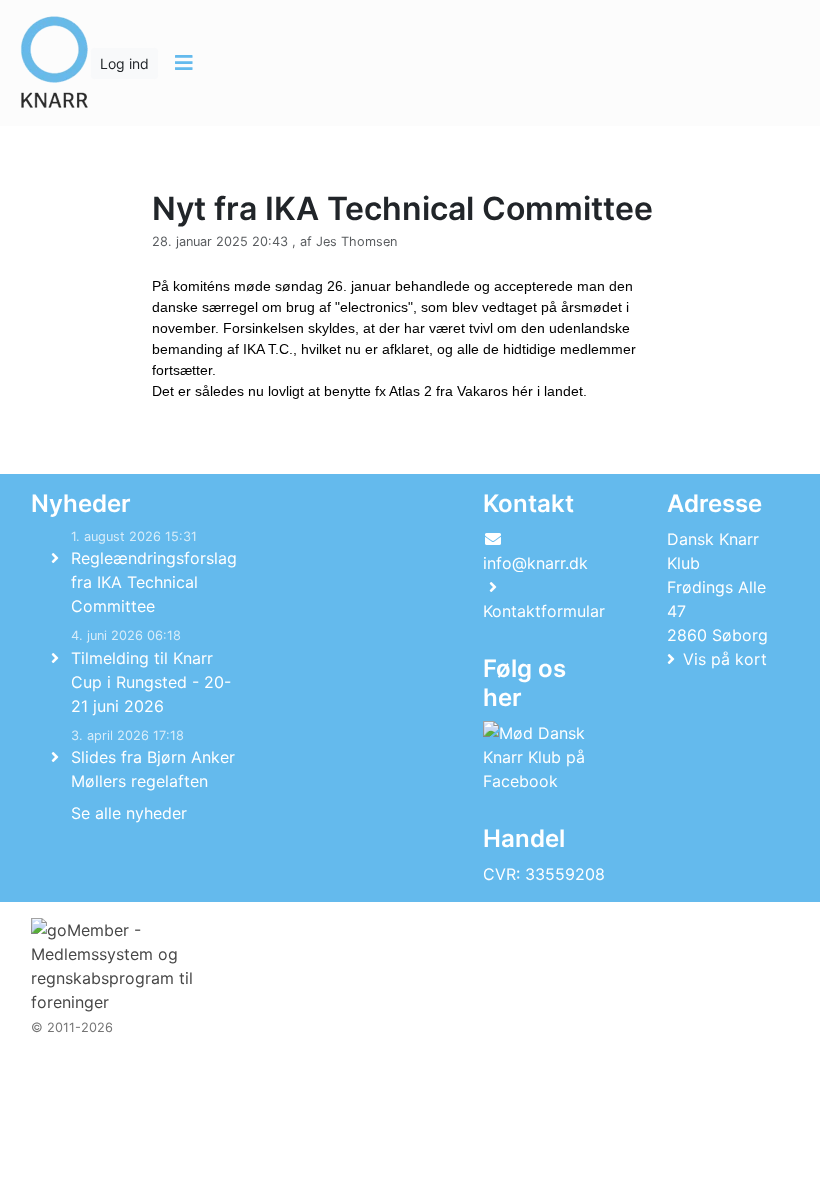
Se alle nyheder (129, 813)
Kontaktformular (544, 611)
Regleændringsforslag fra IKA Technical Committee (154, 582)
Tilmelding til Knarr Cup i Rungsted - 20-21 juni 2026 (151, 682)
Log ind (124, 63)
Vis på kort (725, 659)
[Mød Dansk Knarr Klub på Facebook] (540, 757)
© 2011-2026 (72, 1027)
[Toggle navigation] (183, 63)
